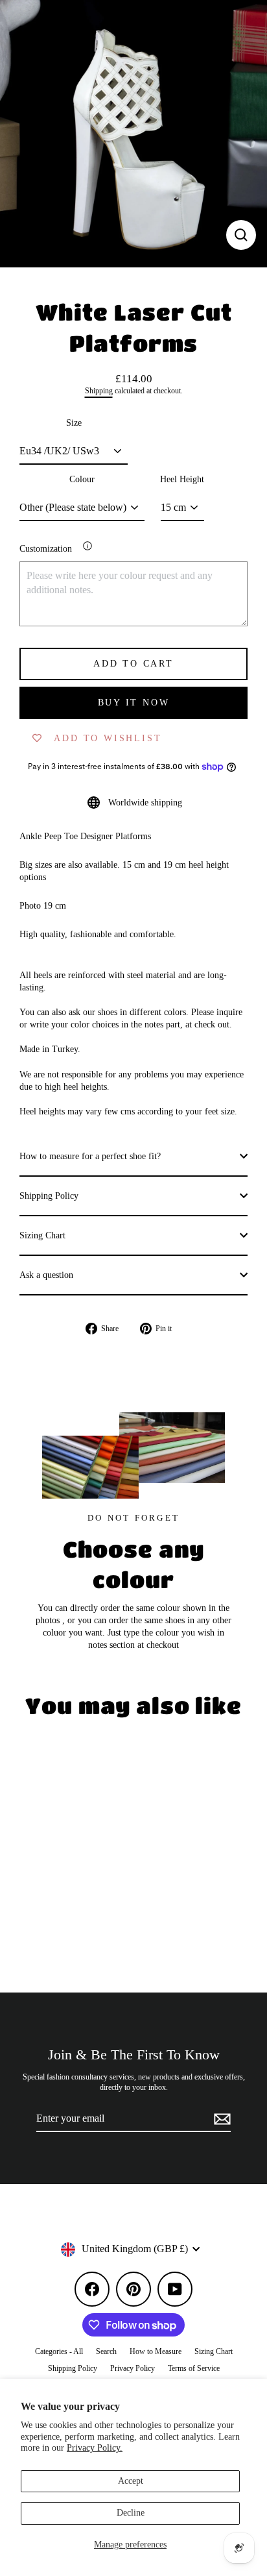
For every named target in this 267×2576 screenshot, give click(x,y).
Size (74, 423)
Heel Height (182, 479)
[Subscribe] (220, 2119)
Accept (131, 2481)
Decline (131, 2513)
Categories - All (59, 2351)
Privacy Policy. (95, 2448)
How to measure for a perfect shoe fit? (90, 1156)
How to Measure (156, 2351)
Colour (82, 479)
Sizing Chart (42, 1235)
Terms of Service (194, 2368)
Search (106, 2351)
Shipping (99, 391)
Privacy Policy (133, 2368)
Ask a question (46, 1275)
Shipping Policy (49, 1196)
